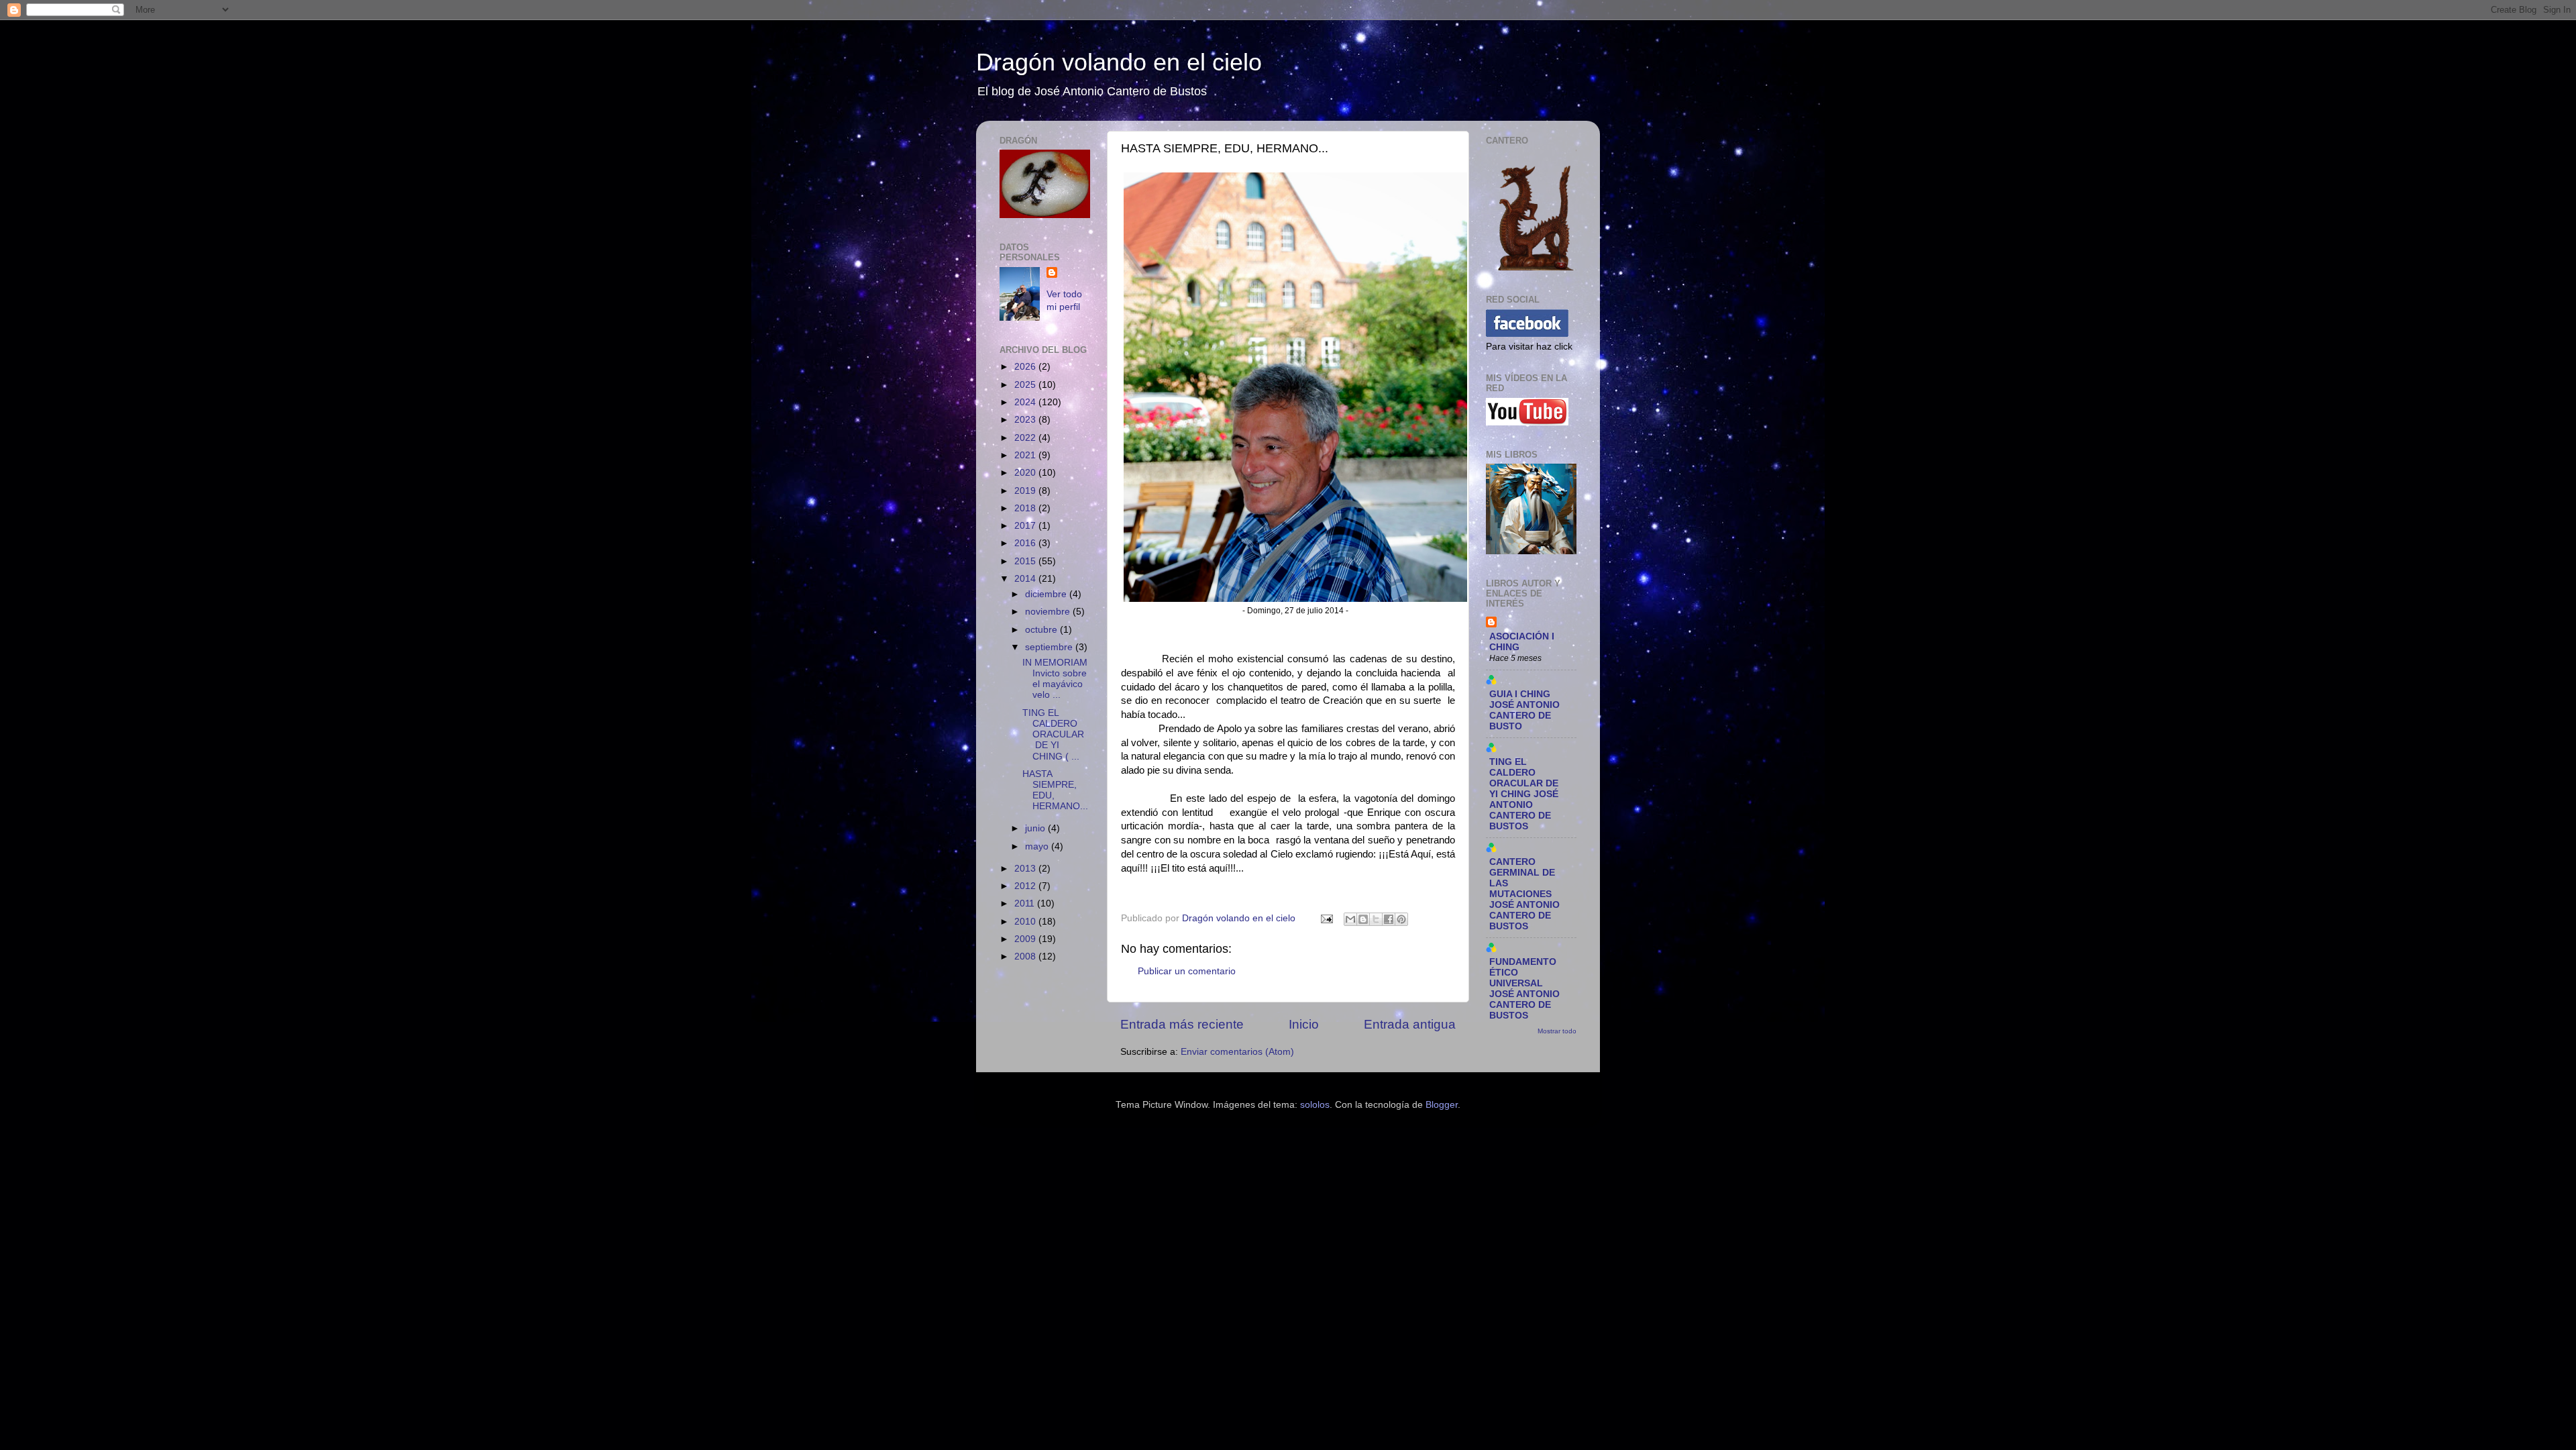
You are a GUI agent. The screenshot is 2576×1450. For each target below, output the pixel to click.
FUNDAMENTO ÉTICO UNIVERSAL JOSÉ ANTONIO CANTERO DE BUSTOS (1524, 989)
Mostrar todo (1557, 1031)
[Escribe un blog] (1363, 919)
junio (1036, 828)
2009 (1026, 939)
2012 (1026, 886)
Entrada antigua (1410, 1024)
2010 (1026, 922)
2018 (1026, 508)
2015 (1026, 561)
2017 (1026, 526)
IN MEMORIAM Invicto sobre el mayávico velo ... (1055, 679)
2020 (1026, 473)
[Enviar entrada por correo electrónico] (1326, 918)
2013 (1026, 869)
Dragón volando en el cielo (1119, 62)
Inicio (1304, 1024)
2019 (1026, 491)
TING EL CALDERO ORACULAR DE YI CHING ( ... (1053, 735)
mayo (1038, 846)
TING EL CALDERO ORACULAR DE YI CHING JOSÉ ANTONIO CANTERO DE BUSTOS (1524, 794)
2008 (1026, 956)
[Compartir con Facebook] (1389, 919)
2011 (1026, 903)
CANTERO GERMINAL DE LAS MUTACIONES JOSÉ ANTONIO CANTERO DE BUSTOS (1524, 894)
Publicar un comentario (1187, 971)
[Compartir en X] (1376, 919)
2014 (1026, 579)
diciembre (1047, 594)
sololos (1315, 1105)
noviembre (1049, 612)
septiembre (1050, 647)
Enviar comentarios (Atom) (1237, 1052)
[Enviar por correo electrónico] (1350, 919)
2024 (1026, 402)
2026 (1026, 367)
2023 (1026, 420)
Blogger (1442, 1105)
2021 (1026, 455)
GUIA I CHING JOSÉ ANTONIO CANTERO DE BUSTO (1524, 710)
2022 (1026, 438)
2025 (1026, 385)
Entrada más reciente (1182, 1024)
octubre (1042, 630)
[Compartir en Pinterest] (1401, 919)
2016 (1026, 543)
